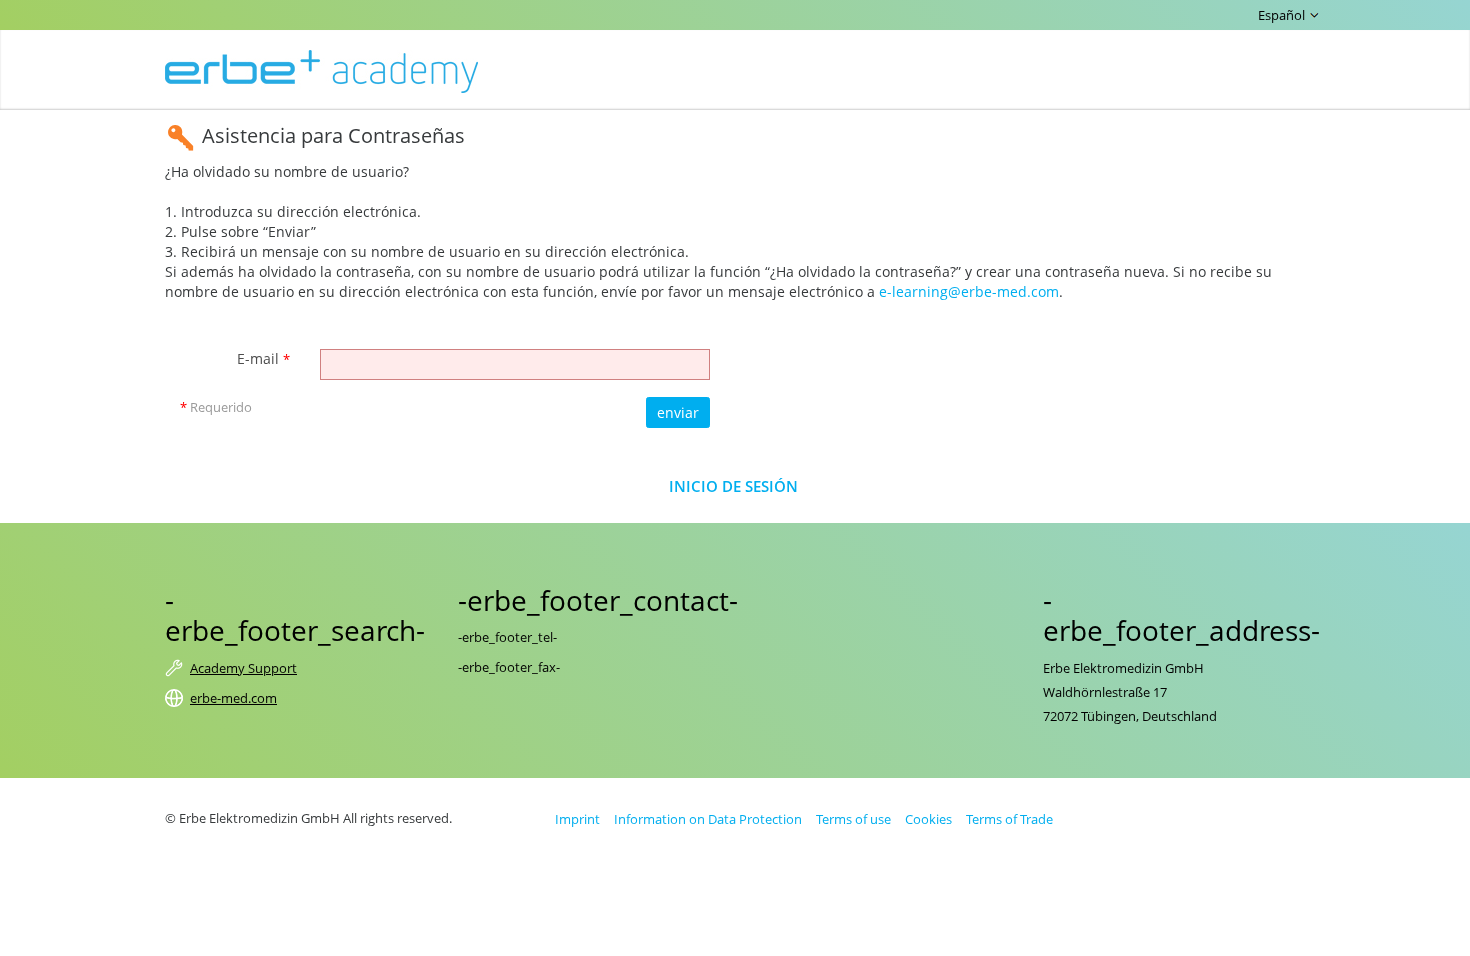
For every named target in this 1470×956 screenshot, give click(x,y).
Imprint (577, 819)
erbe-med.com (233, 698)
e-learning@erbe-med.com (969, 291)
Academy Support (243, 668)
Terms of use (853, 819)
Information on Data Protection (708, 819)
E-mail (263, 358)
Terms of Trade (1009, 819)
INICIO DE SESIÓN (733, 486)
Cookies (928, 819)
